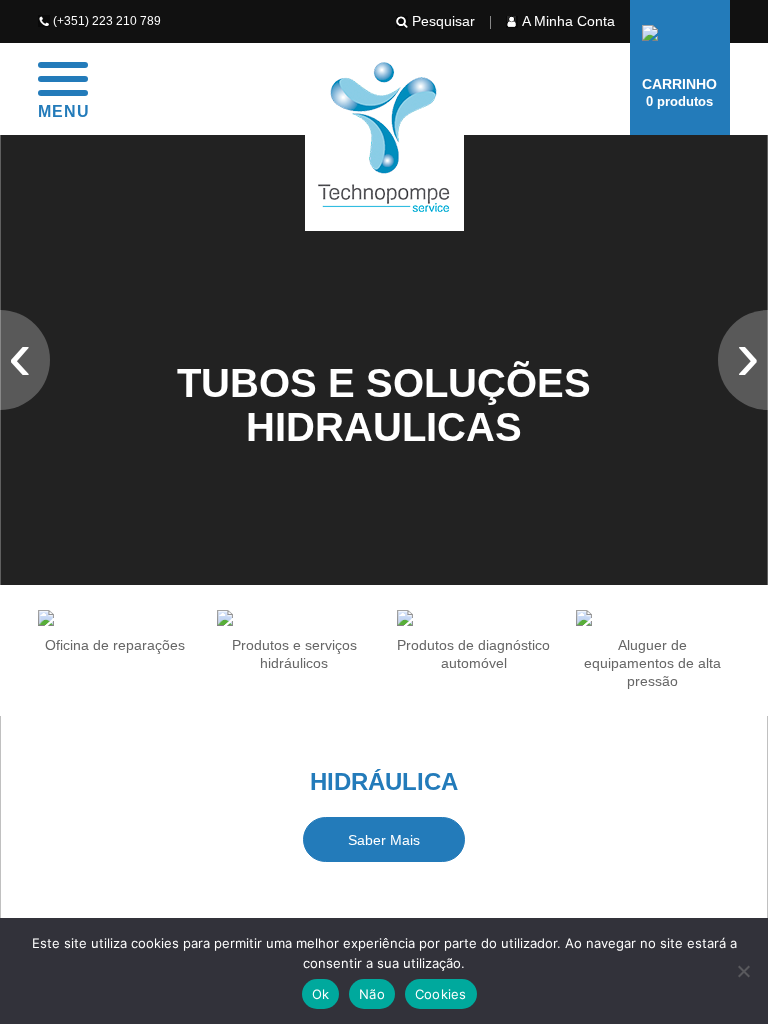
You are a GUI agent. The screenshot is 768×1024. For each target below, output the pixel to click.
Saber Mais (384, 840)
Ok (321, 994)
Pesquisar (443, 21)
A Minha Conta (568, 21)
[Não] (743, 971)
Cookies (441, 994)
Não (372, 994)
